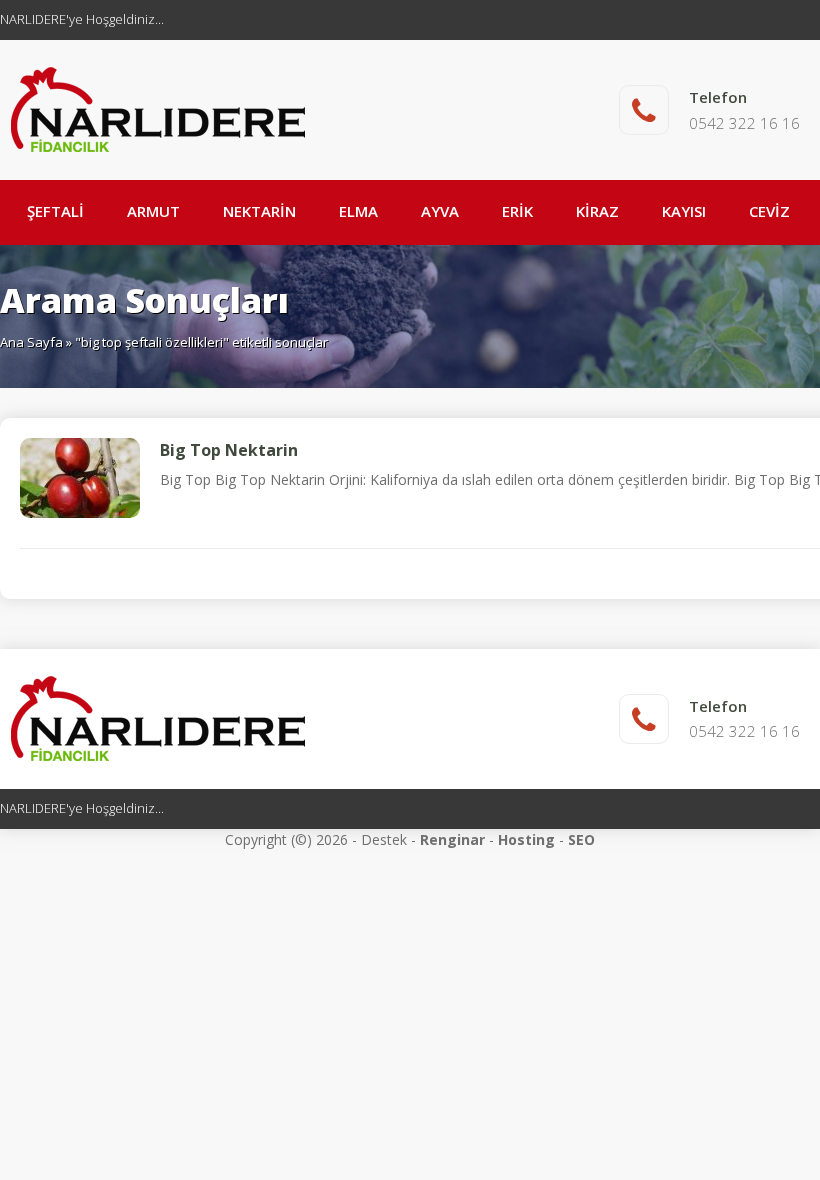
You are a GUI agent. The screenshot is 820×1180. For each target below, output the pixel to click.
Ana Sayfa (31, 342)
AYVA (440, 211)
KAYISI (684, 211)
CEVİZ (769, 211)
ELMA (358, 211)
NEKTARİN (259, 211)
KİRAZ (597, 211)
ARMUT (153, 211)
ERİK (517, 211)
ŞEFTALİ (55, 211)
